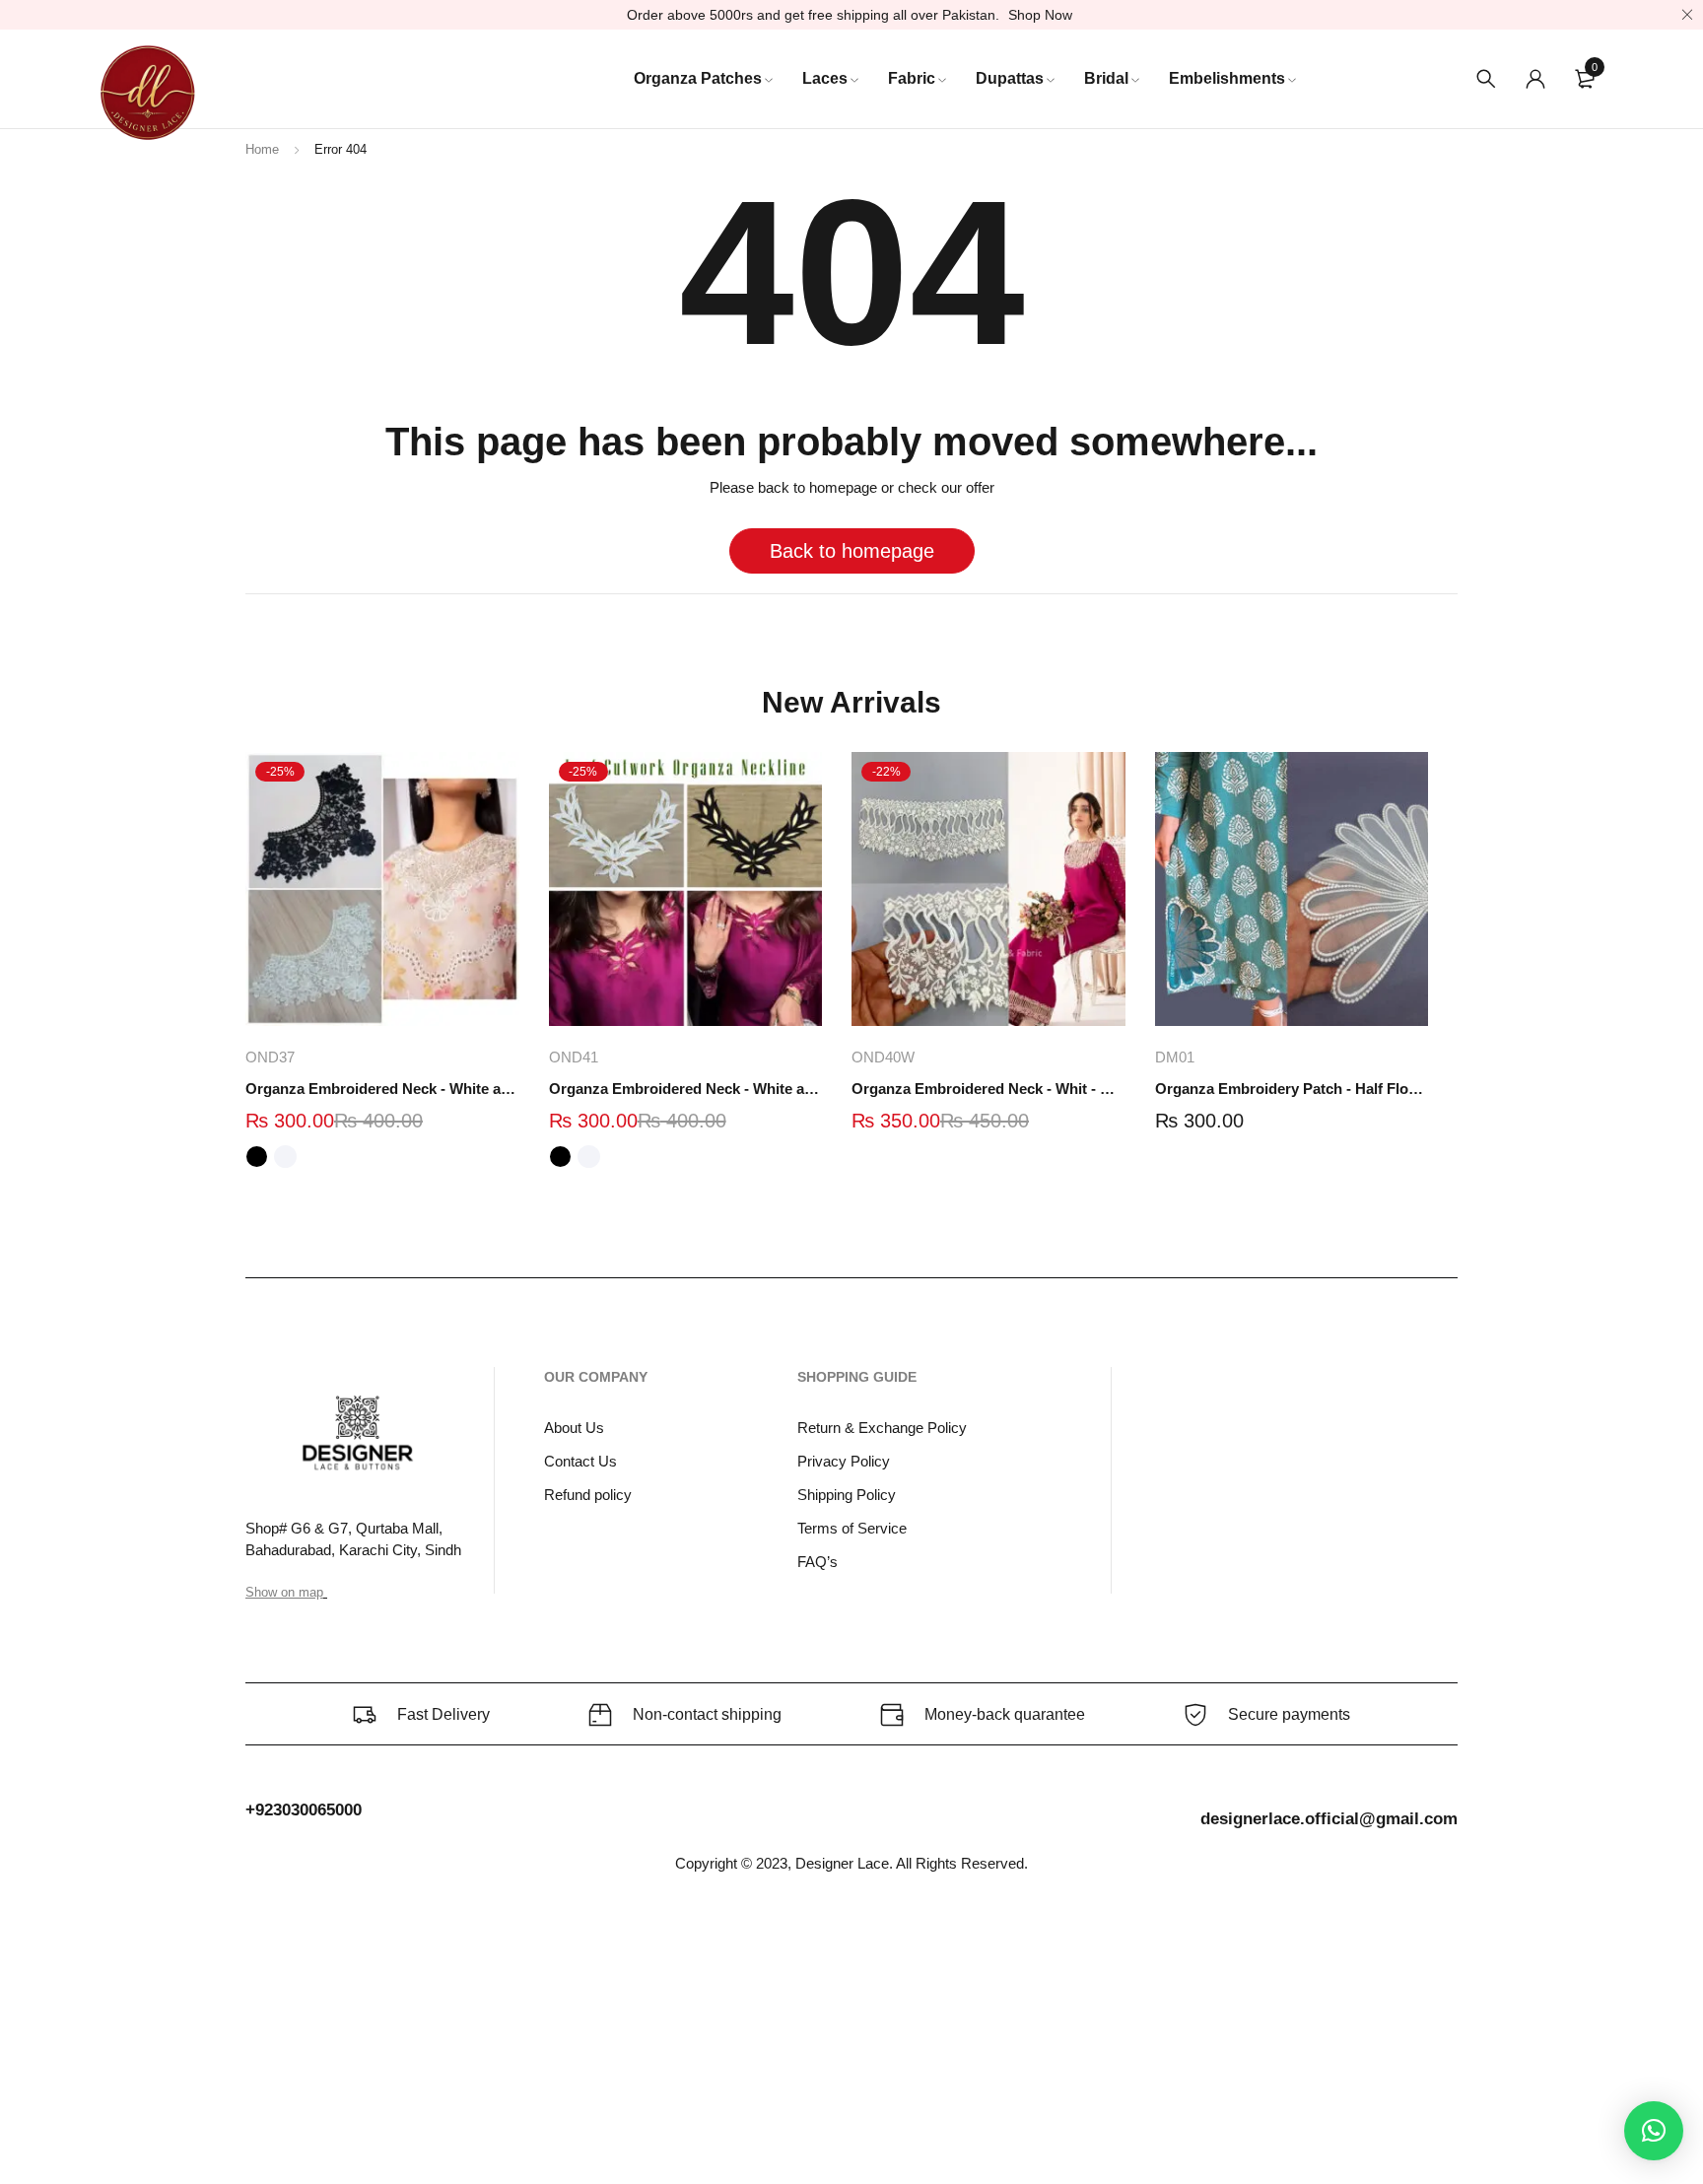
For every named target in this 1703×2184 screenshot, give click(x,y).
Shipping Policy (847, 1495)
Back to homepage (852, 551)
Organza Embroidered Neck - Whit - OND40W (988, 1089)
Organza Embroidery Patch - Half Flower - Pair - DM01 (1292, 1089)
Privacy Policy (844, 1461)
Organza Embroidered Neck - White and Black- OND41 (686, 1089)
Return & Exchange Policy (882, 1428)
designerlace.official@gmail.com (1329, 1819)
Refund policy (588, 1495)
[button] (1654, 2131)
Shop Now (1040, 15)
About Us (574, 1428)
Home (262, 149)
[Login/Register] (1535, 79)
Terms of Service (852, 1528)
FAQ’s (817, 1562)
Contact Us (580, 1461)
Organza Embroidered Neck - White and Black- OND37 (382, 1089)
